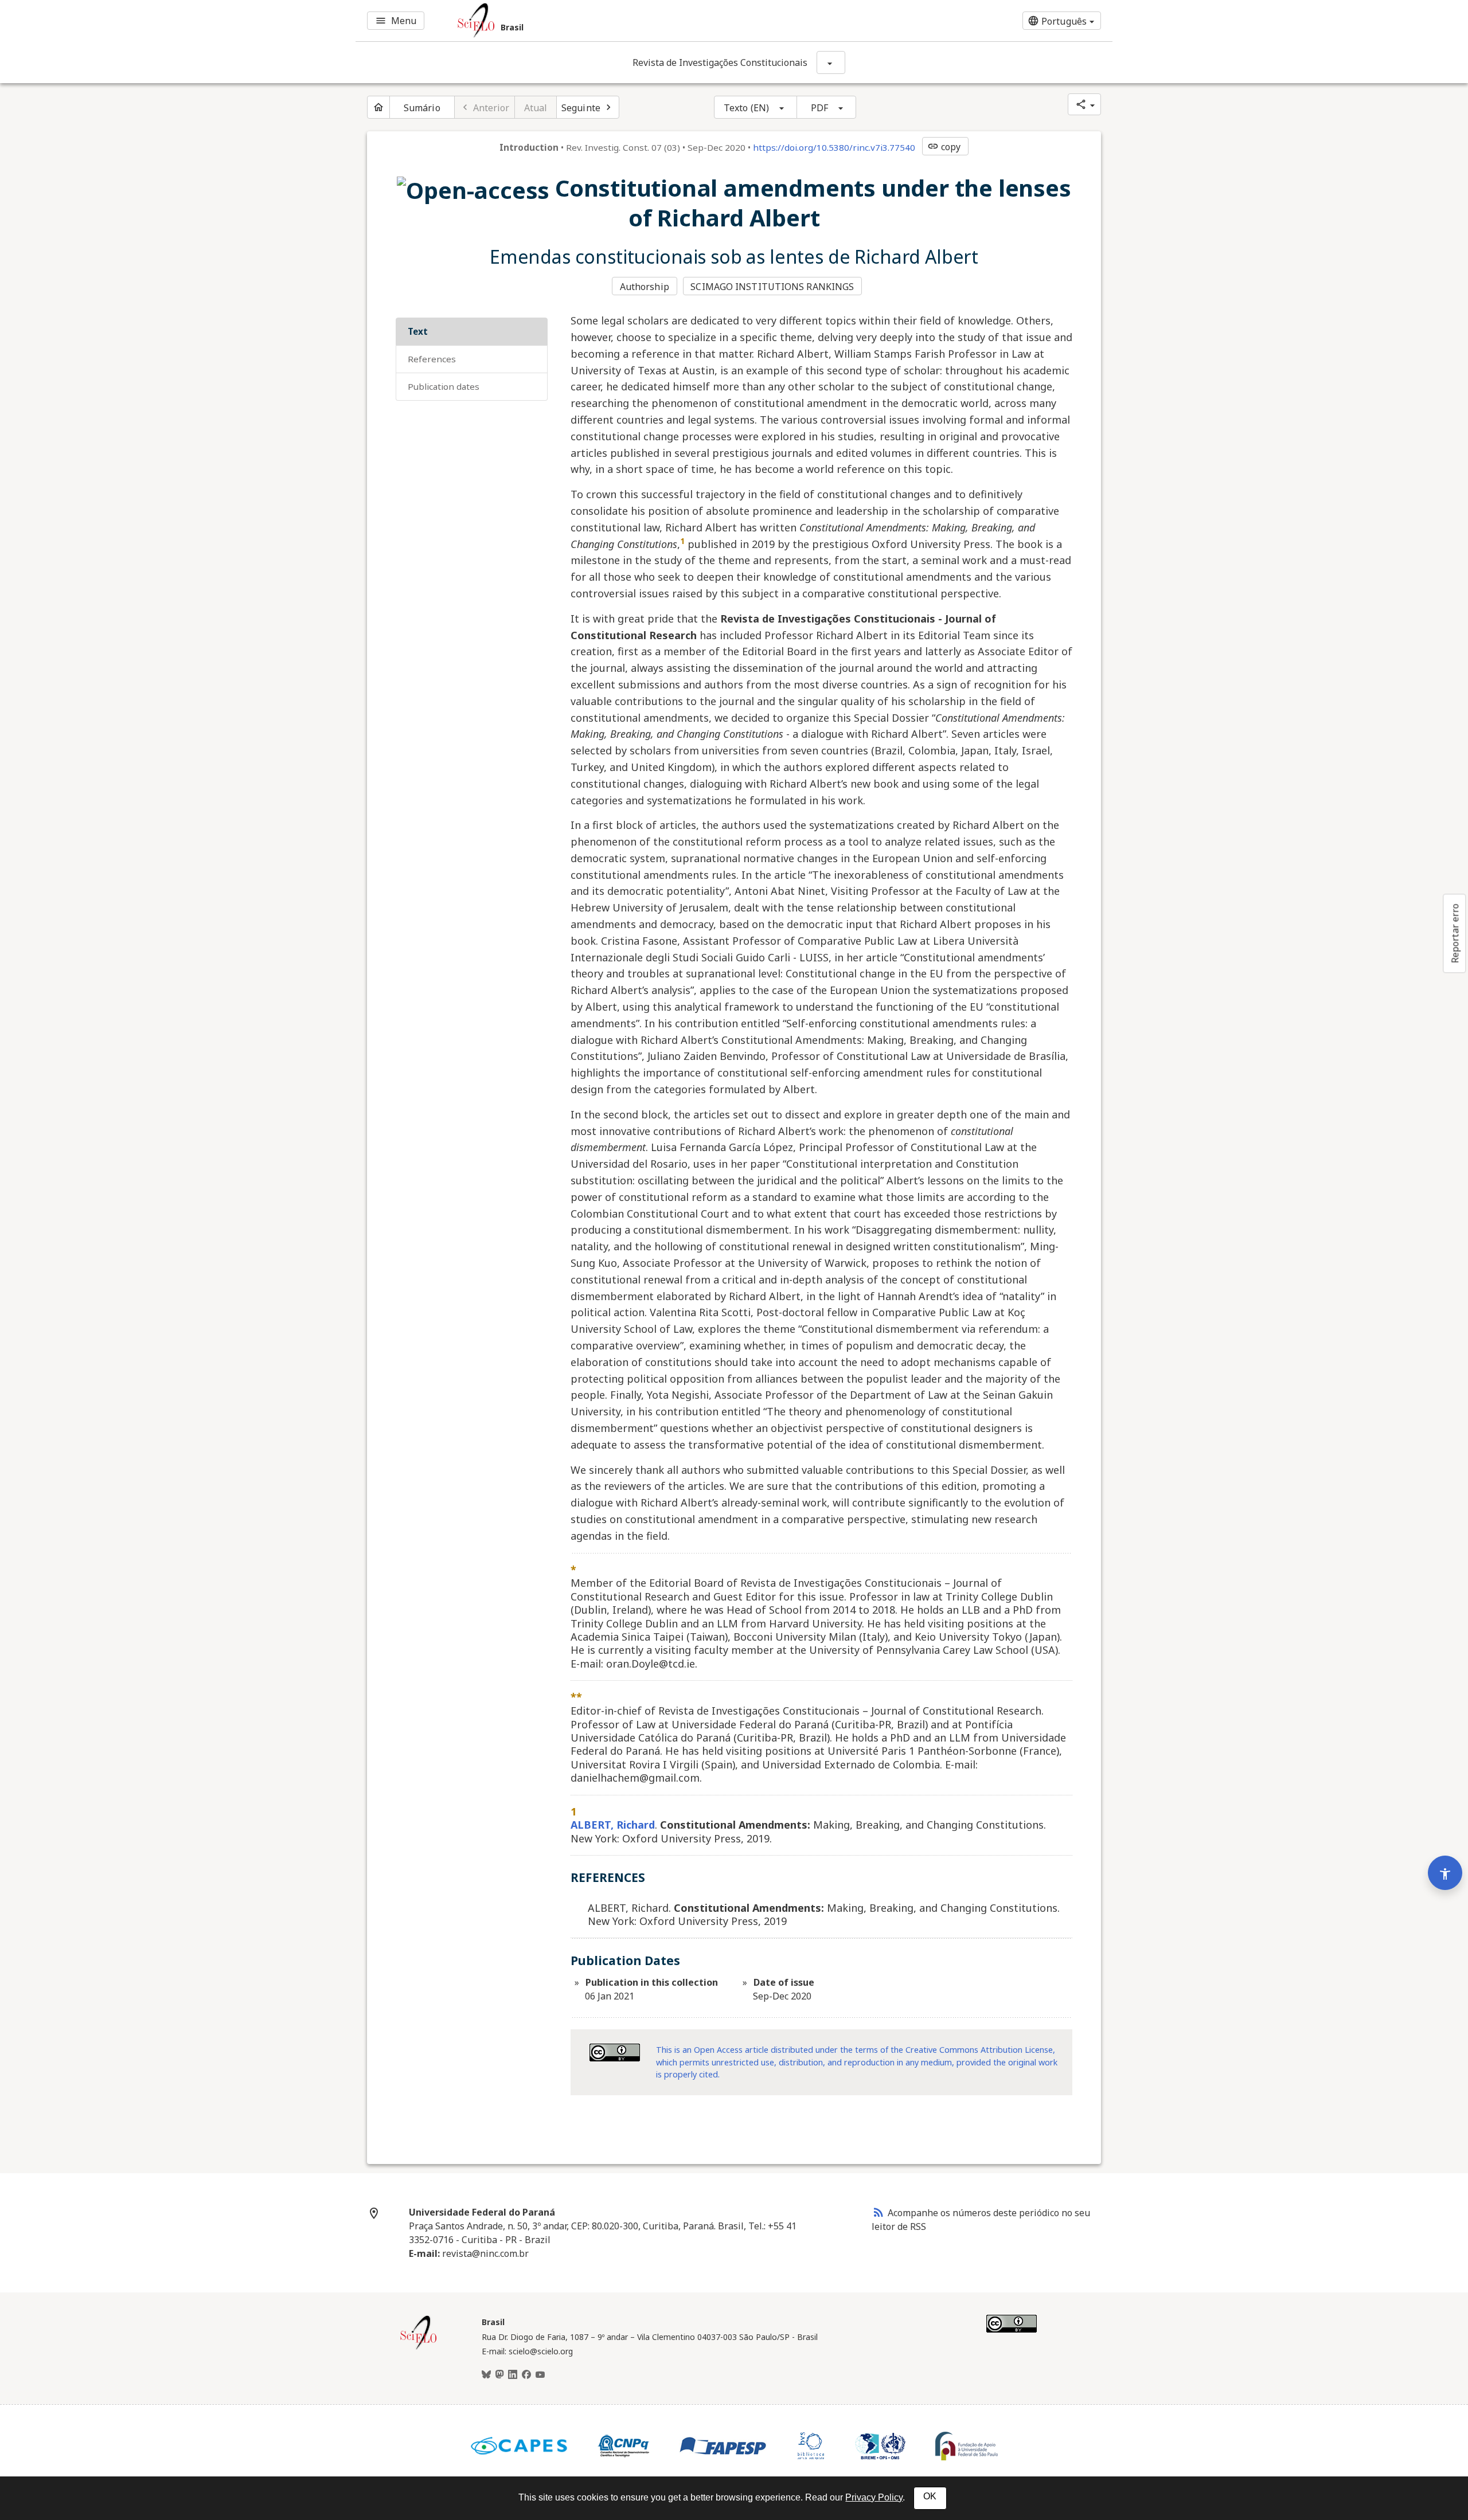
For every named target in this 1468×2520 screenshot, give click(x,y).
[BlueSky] (486, 2375)
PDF (819, 108)
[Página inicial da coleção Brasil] (419, 2348)
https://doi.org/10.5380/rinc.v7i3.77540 (834, 147)
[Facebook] (526, 2375)
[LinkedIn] (513, 2375)
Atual (536, 108)
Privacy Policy (874, 2497)
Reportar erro (1455, 933)
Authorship (645, 287)
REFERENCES (432, 359)
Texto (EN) (746, 108)
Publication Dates (444, 386)
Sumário (422, 108)
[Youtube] (540, 2375)
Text (418, 331)
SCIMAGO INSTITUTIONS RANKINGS (772, 287)
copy (944, 147)
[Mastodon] (499, 2375)
